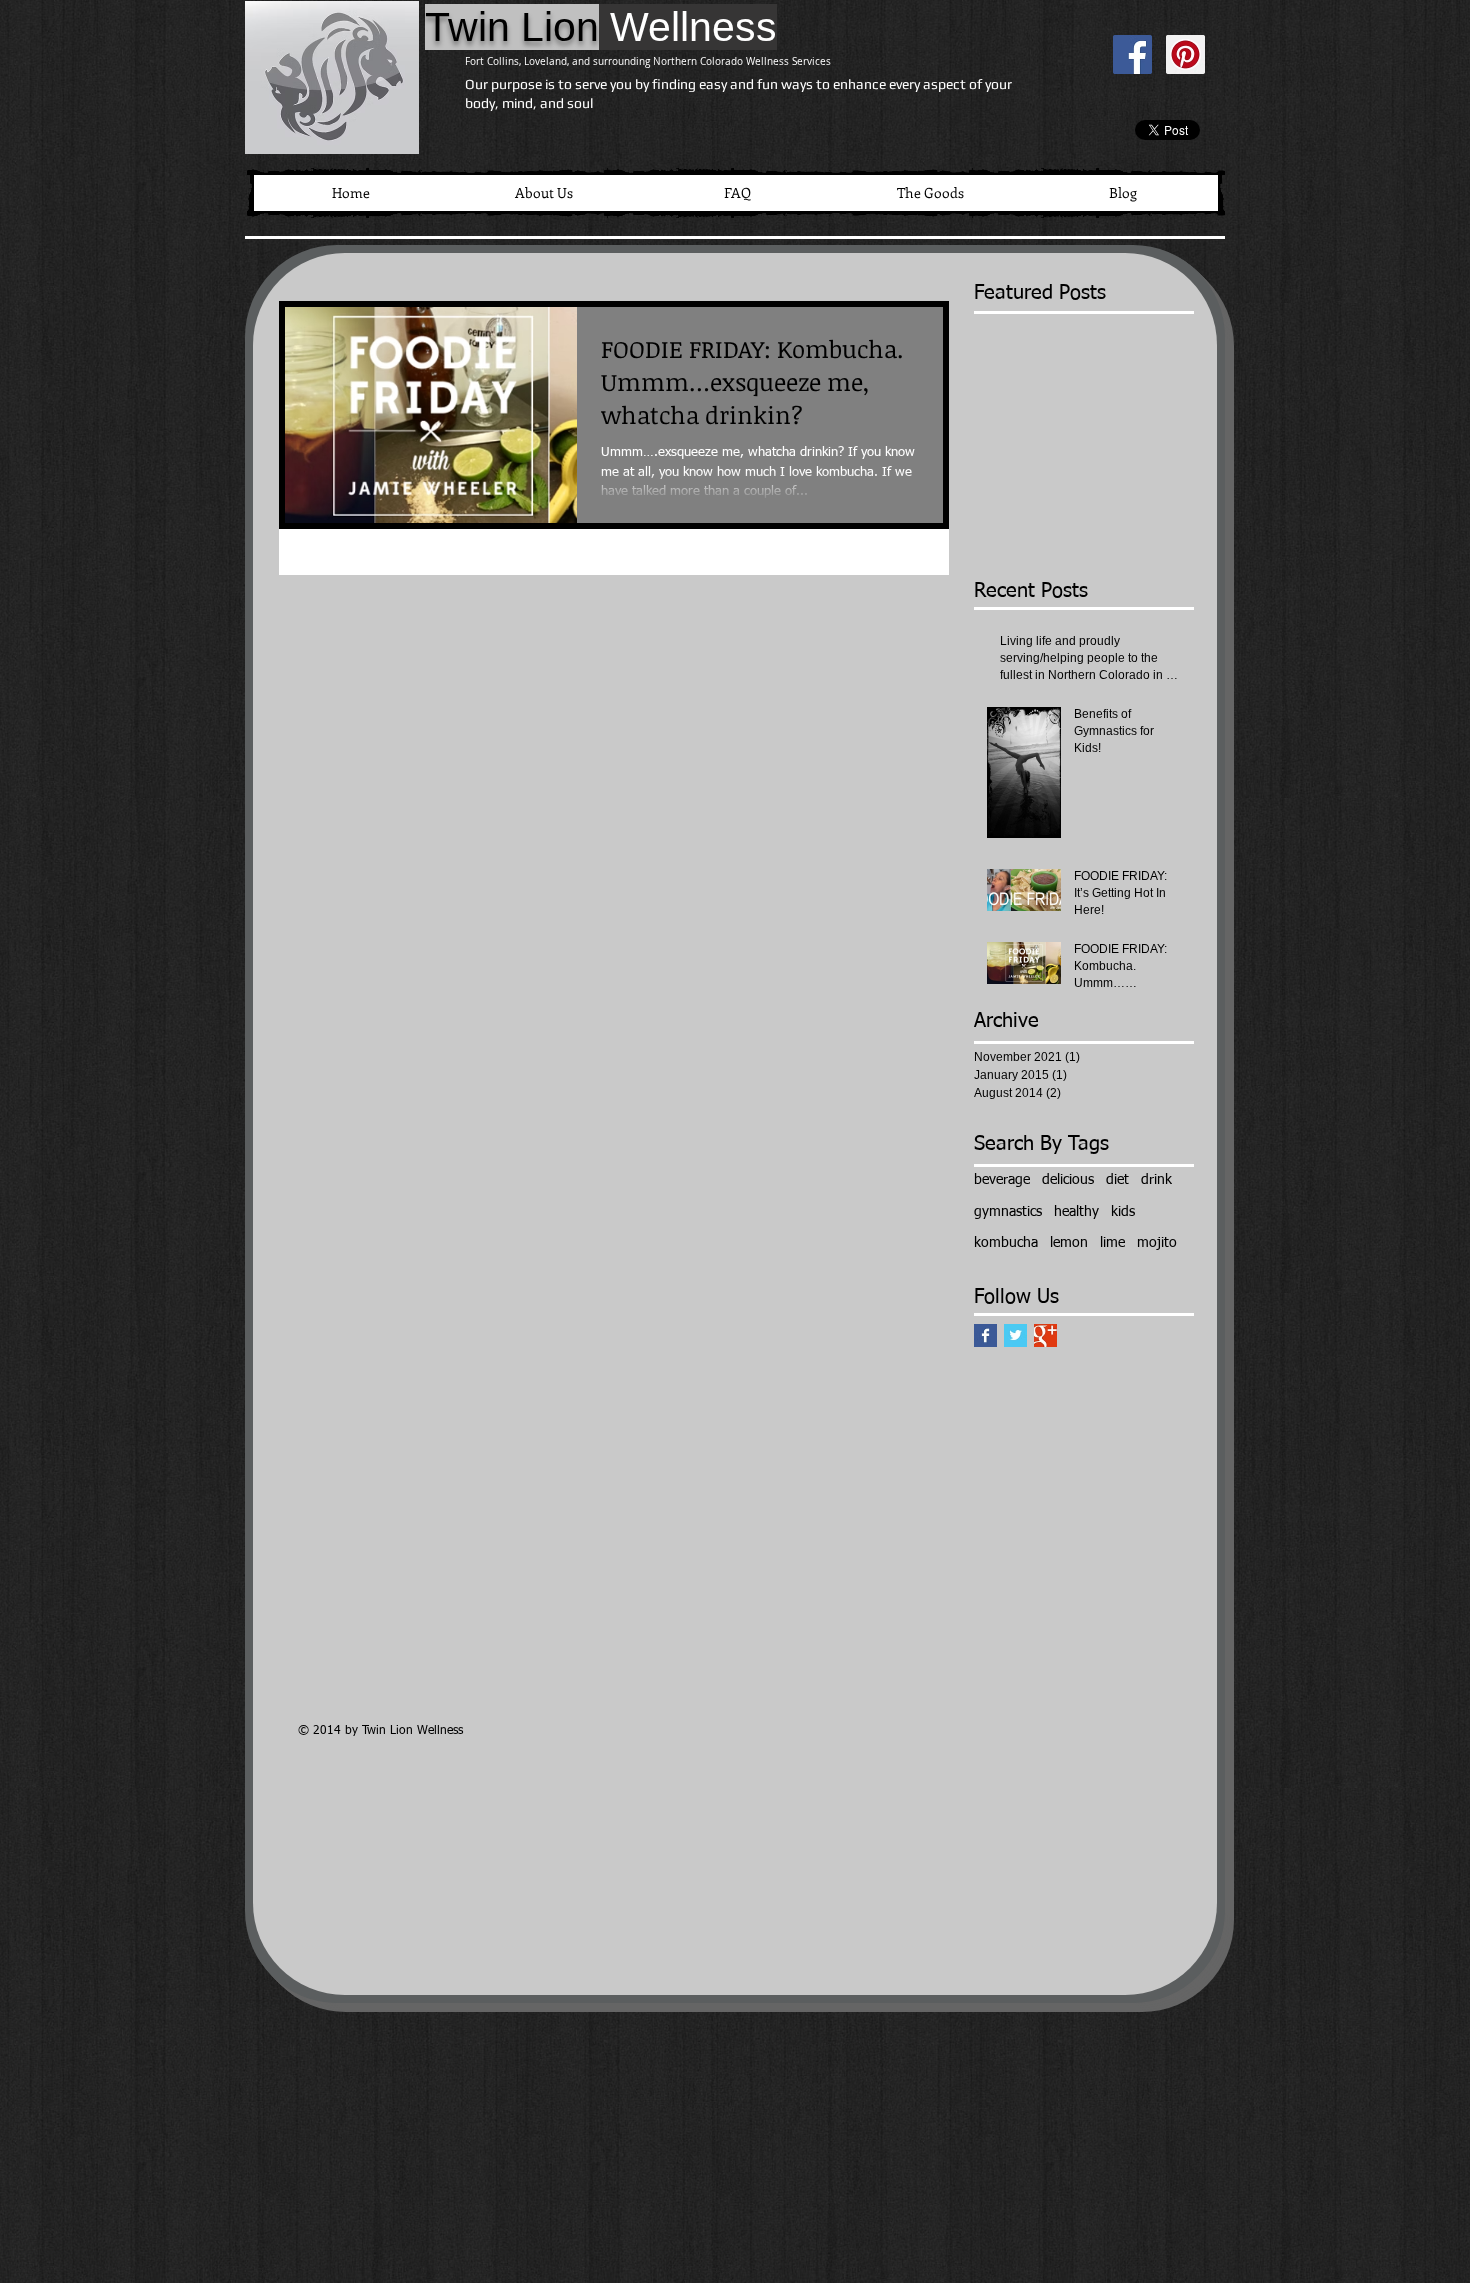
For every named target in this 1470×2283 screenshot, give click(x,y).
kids (1123, 1212)
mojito (1157, 1243)
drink (1156, 1180)
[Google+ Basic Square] (1045, 1335)
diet (1117, 1180)
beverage (1002, 1180)
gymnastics (1008, 1212)
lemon (1069, 1243)
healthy (1076, 1212)
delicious (1068, 1180)
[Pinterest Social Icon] (1185, 54)
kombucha (1006, 1243)
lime (1112, 1243)
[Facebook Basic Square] (985, 1335)
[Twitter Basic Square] (1015, 1335)
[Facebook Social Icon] (1132, 54)
